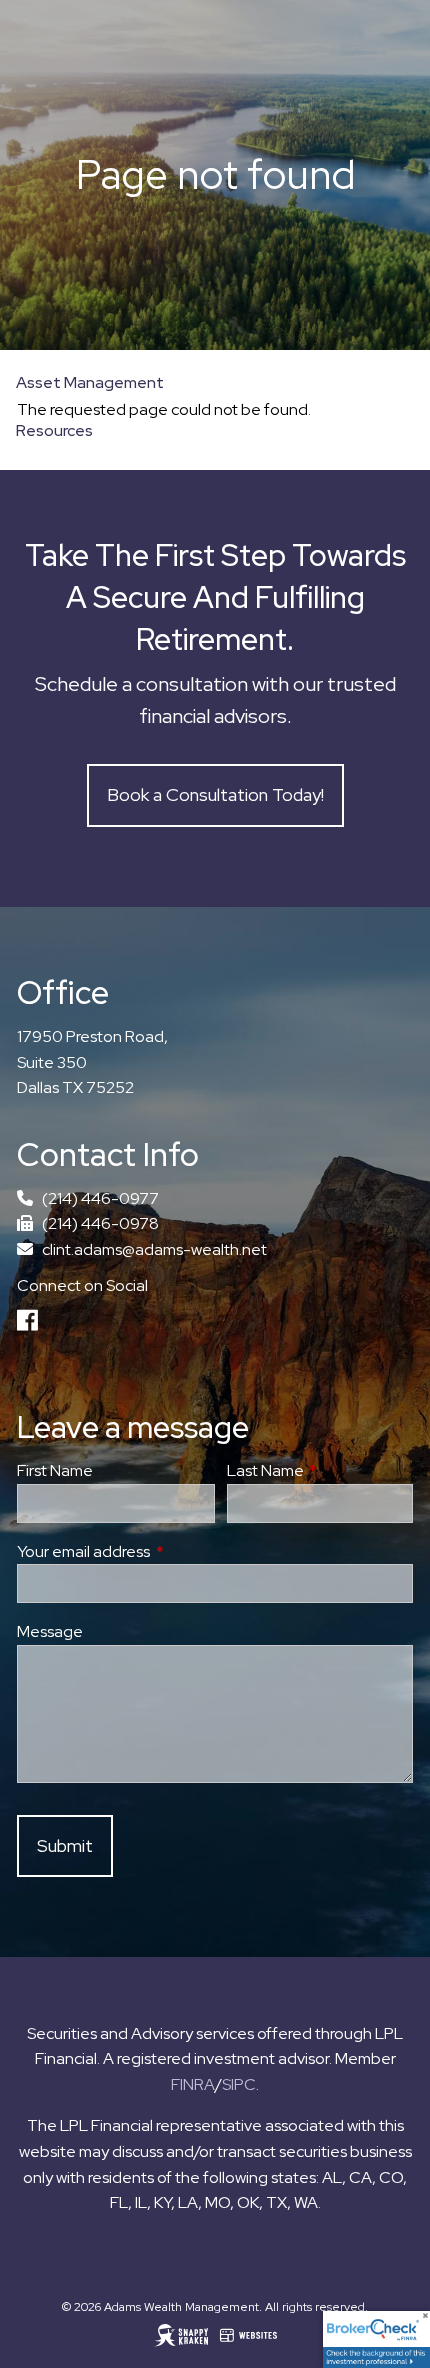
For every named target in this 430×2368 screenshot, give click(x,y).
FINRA (193, 2084)
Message (50, 1631)
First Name (55, 1470)
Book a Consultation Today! (215, 794)
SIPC (239, 2084)
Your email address (157, 1551)
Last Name (320, 1470)
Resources (54, 430)
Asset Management (90, 382)
